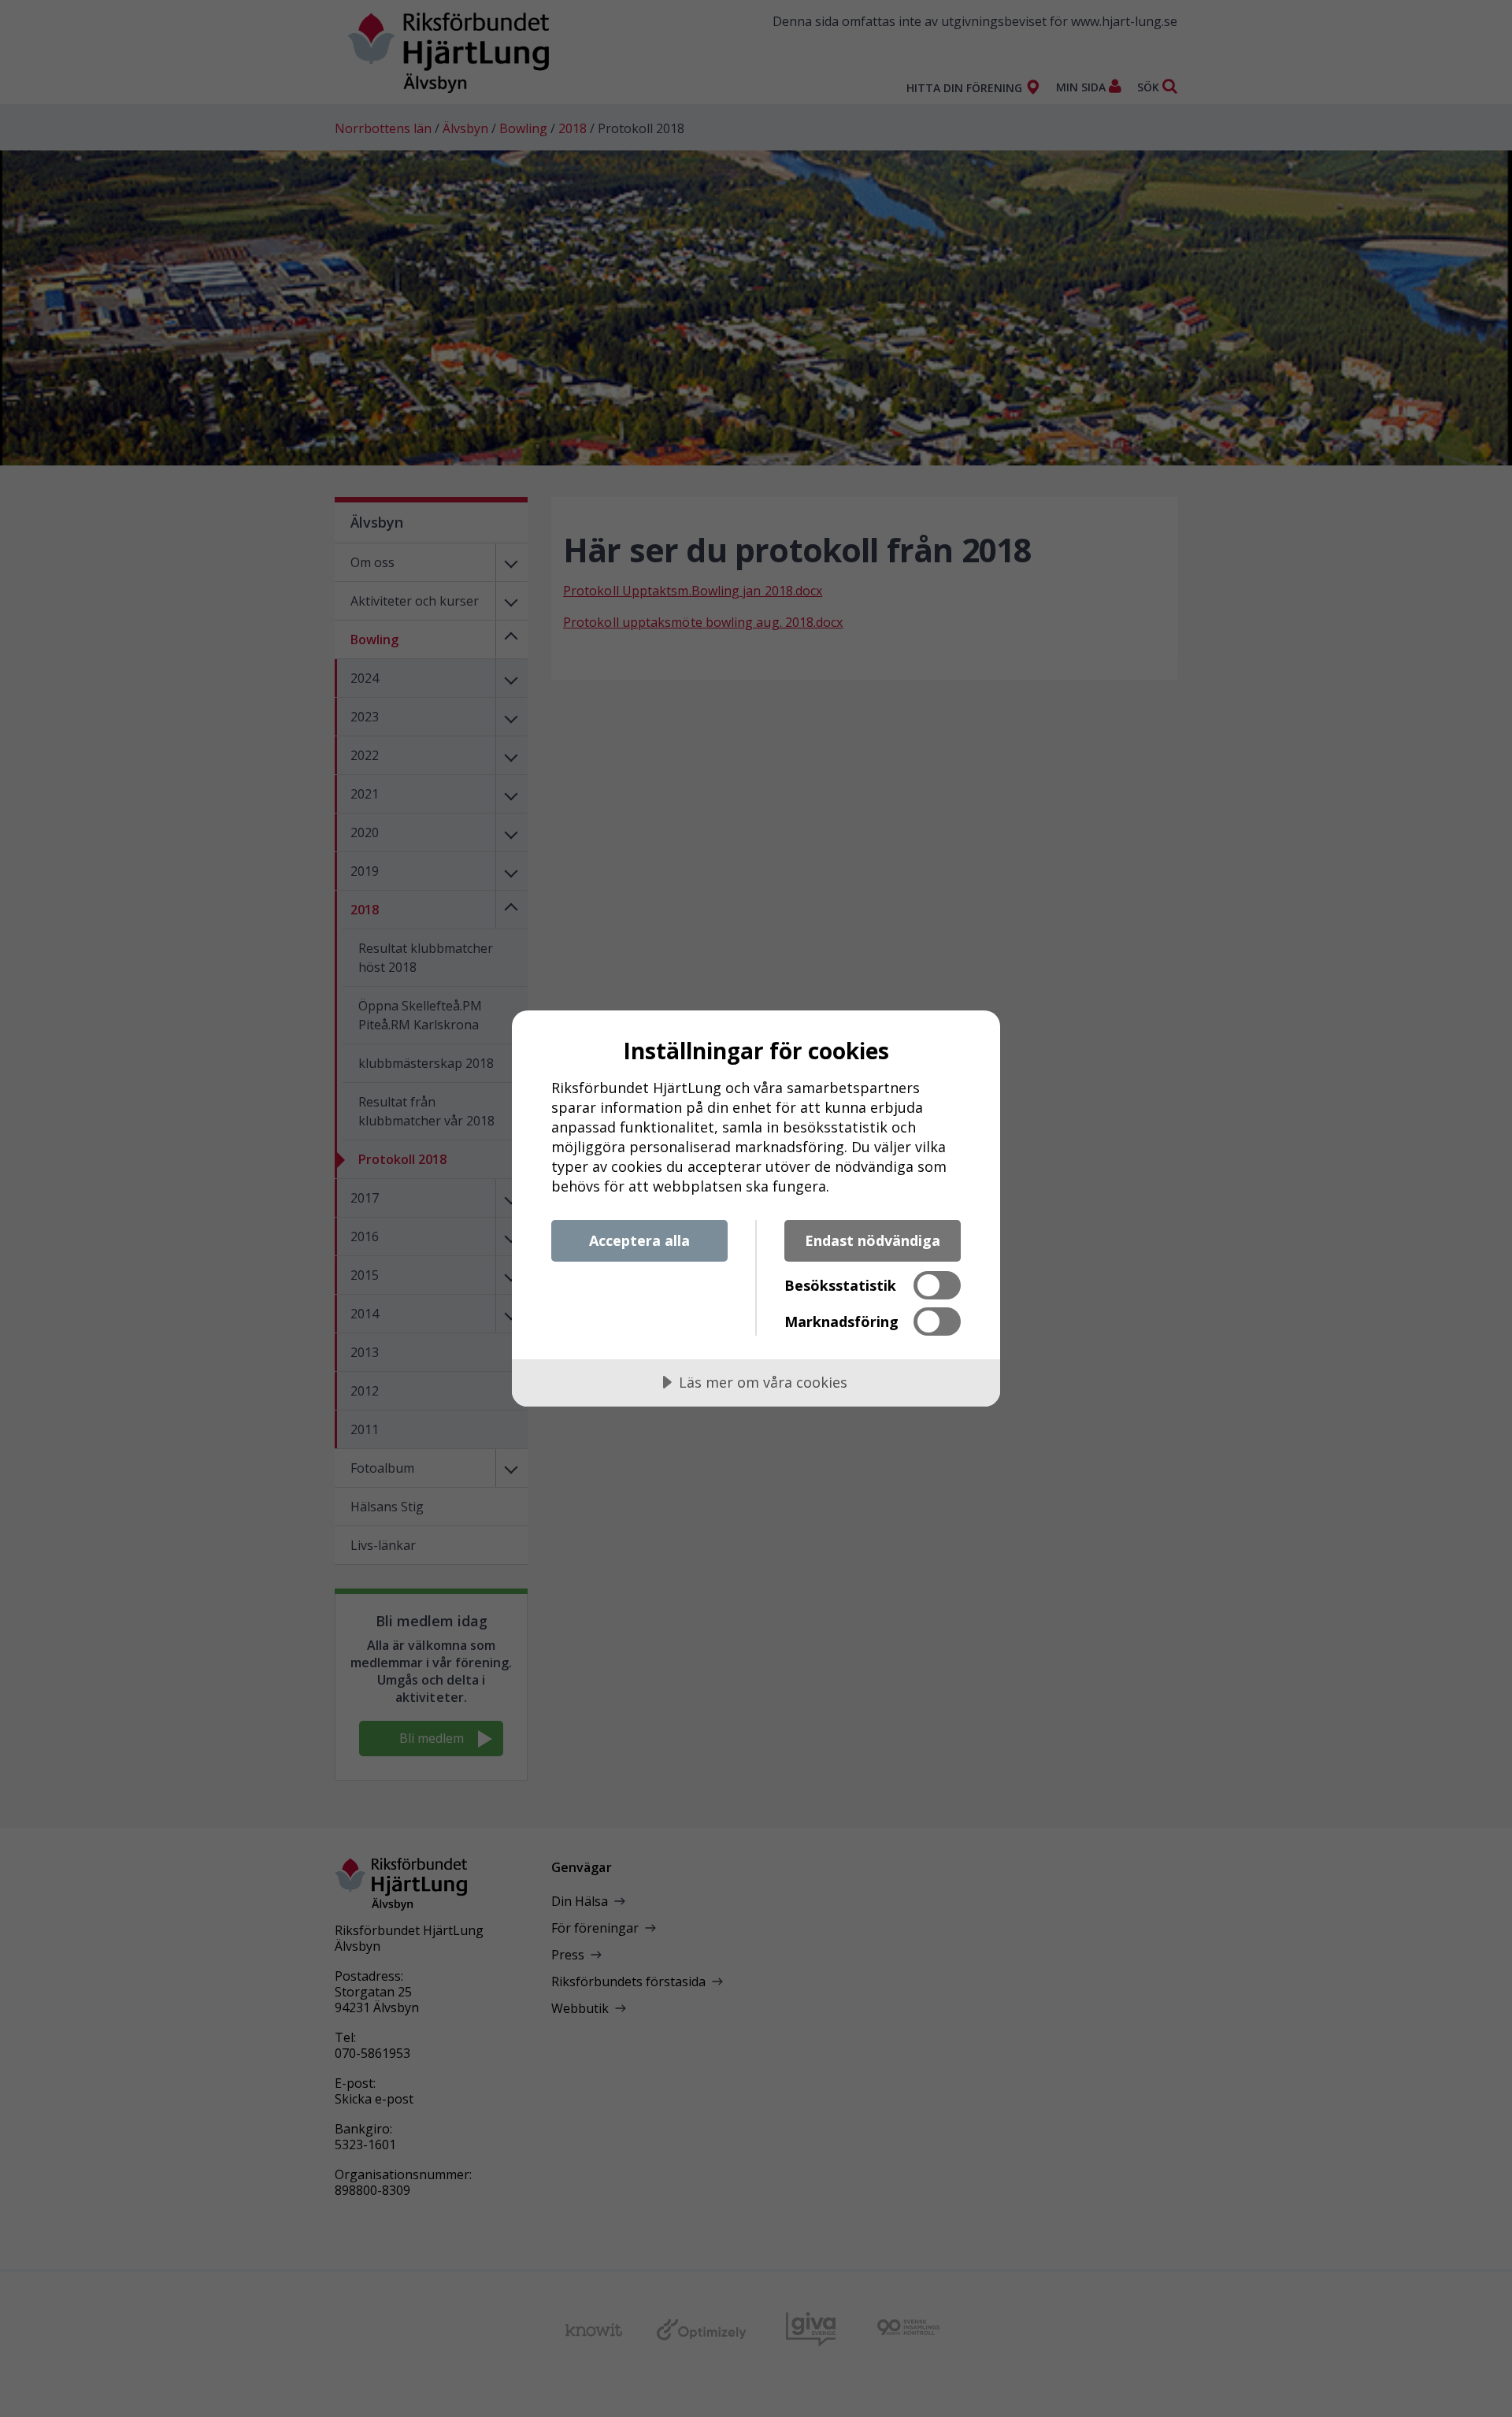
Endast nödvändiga (873, 1240)
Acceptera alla (639, 1240)
